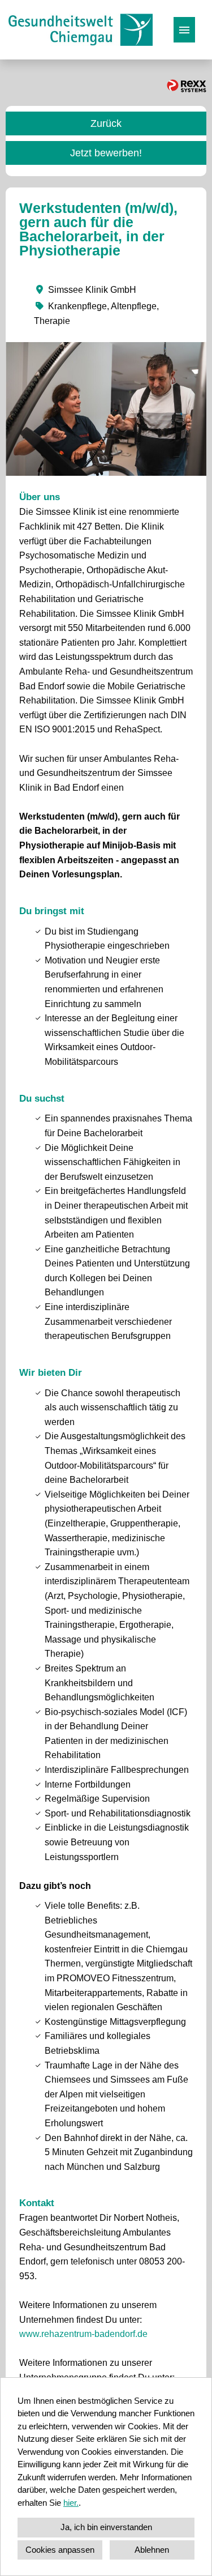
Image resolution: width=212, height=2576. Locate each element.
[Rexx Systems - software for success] (187, 86)
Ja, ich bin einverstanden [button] (106, 2527)
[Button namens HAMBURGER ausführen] (184, 30)
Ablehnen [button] (152, 2550)
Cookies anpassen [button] (60, 2550)
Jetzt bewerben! (106, 153)
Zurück (106, 123)
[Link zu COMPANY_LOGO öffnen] (81, 30)
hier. (71, 2503)
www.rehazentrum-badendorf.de (83, 2334)
